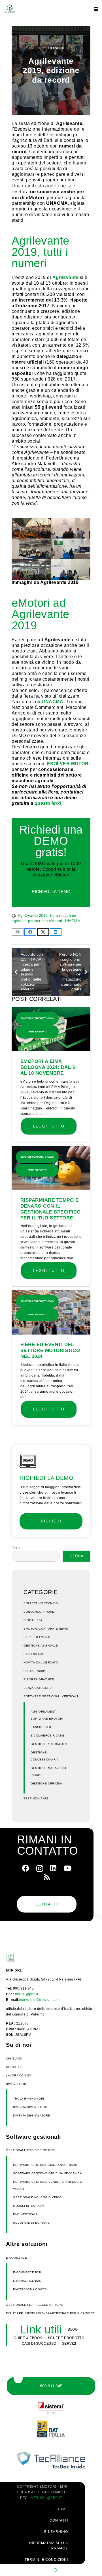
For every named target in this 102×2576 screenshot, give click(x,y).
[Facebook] (26, 1868)
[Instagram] (40, 1869)
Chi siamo (14, 2059)
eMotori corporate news (46, 1629)
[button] (96, 9)
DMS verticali (25, 2214)
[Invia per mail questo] (18, 932)
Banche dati (41, 1727)
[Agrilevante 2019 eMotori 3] (71, 528)
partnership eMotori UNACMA (54, 921)
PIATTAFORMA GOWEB (30, 2289)
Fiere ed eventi (51, 48)
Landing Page (35, 1654)
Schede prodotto (66, 2338)
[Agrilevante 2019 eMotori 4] (31, 528)
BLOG (73, 2329)
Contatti (13, 2067)
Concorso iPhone (39, 1612)
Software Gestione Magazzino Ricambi (47, 2165)
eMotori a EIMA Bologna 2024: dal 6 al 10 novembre (48, 1067)
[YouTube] (67, 1868)
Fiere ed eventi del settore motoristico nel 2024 (50, 1350)
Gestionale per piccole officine (35, 2305)
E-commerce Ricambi (48, 1736)
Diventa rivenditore (31, 2107)
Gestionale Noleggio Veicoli (39, 2197)
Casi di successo (39, 2344)
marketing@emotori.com (39, 2000)
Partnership (34, 1671)
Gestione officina (46, 1783)
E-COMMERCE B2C (27, 2281)
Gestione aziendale (41, 1646)
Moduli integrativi (29, 2206)
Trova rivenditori (29, 2099)
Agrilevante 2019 (33, 916)
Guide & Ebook (28, 2338)
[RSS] (47, 1877)
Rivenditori (16, 2084)
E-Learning (56, 2532)
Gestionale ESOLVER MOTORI (30, 2150)
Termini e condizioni (46, 2560)
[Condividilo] (30, 932)
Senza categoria (38, 1688)
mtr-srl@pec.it (27, 1994)
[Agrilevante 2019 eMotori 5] (71, 569)
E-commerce (16, 2258)
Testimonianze (36, 1798)
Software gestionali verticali (51, 1696)
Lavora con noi (19, 2075)
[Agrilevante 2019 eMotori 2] (31, 549)
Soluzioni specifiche (31, 2223)
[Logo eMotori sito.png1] (10, 9)
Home (62, 2509)
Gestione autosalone (50, 1744)
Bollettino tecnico (41, 1603)
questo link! (48, 803)
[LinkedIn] (53, 1868)
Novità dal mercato (41, 1662)
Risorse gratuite (39, 1679)
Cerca (16, 1548)
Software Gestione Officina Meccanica (47, 2173)
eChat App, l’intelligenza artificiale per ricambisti (51, 2313)
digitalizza (33, 1620)
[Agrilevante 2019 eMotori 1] (71, 549)
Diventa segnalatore (32, 2115)
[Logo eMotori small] (19, 1958)
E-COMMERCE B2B (27, 2272)
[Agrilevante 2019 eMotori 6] (31, 569)
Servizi (69, 2344)
